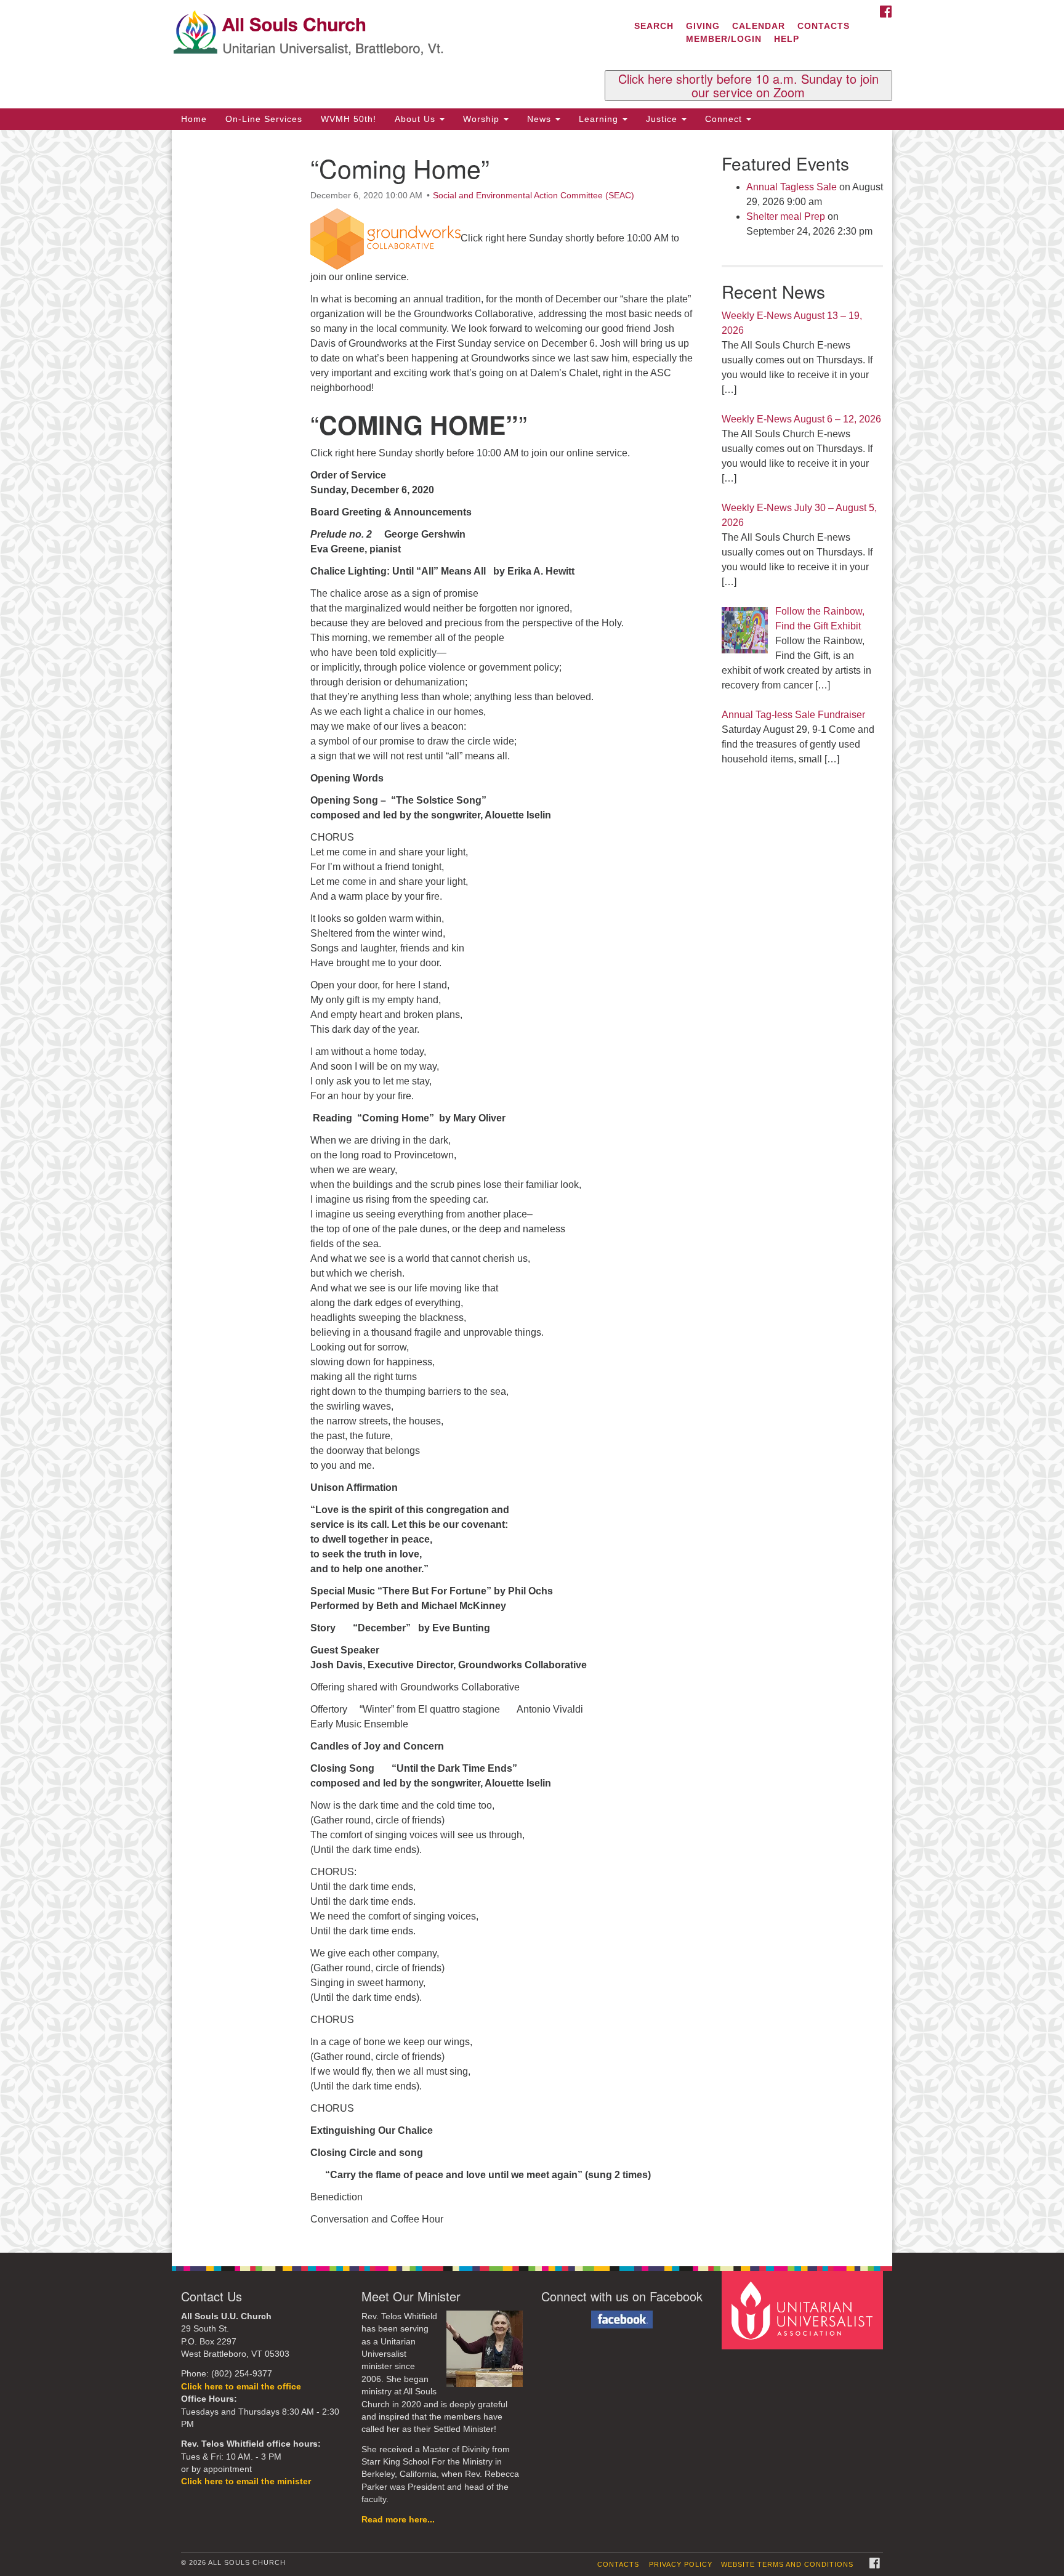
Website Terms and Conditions (787, 2564)
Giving (703, 26)
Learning (600, 119)
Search (654, 26)
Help (787, 39)
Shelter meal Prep (786, 216)
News (541, 119)
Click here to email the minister (246, 2481)
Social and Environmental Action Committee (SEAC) (534, 195)
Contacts (824, 26)
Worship (483, 119)
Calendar (759, 26)
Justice (663, 119)
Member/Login (724, 39)
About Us (417, 119)
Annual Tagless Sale (792, 187)
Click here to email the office (241, 2387)
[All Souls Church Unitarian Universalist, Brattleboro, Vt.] (382, 34)
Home (194, 119)
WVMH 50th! (349, 119)
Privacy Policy (681, 2564)
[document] (532, 1191)
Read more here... (398, 2520)
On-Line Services (264, 119)
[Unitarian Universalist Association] (804, 2310)
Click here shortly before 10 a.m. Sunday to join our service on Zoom (748, 86)
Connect (725, 119)
